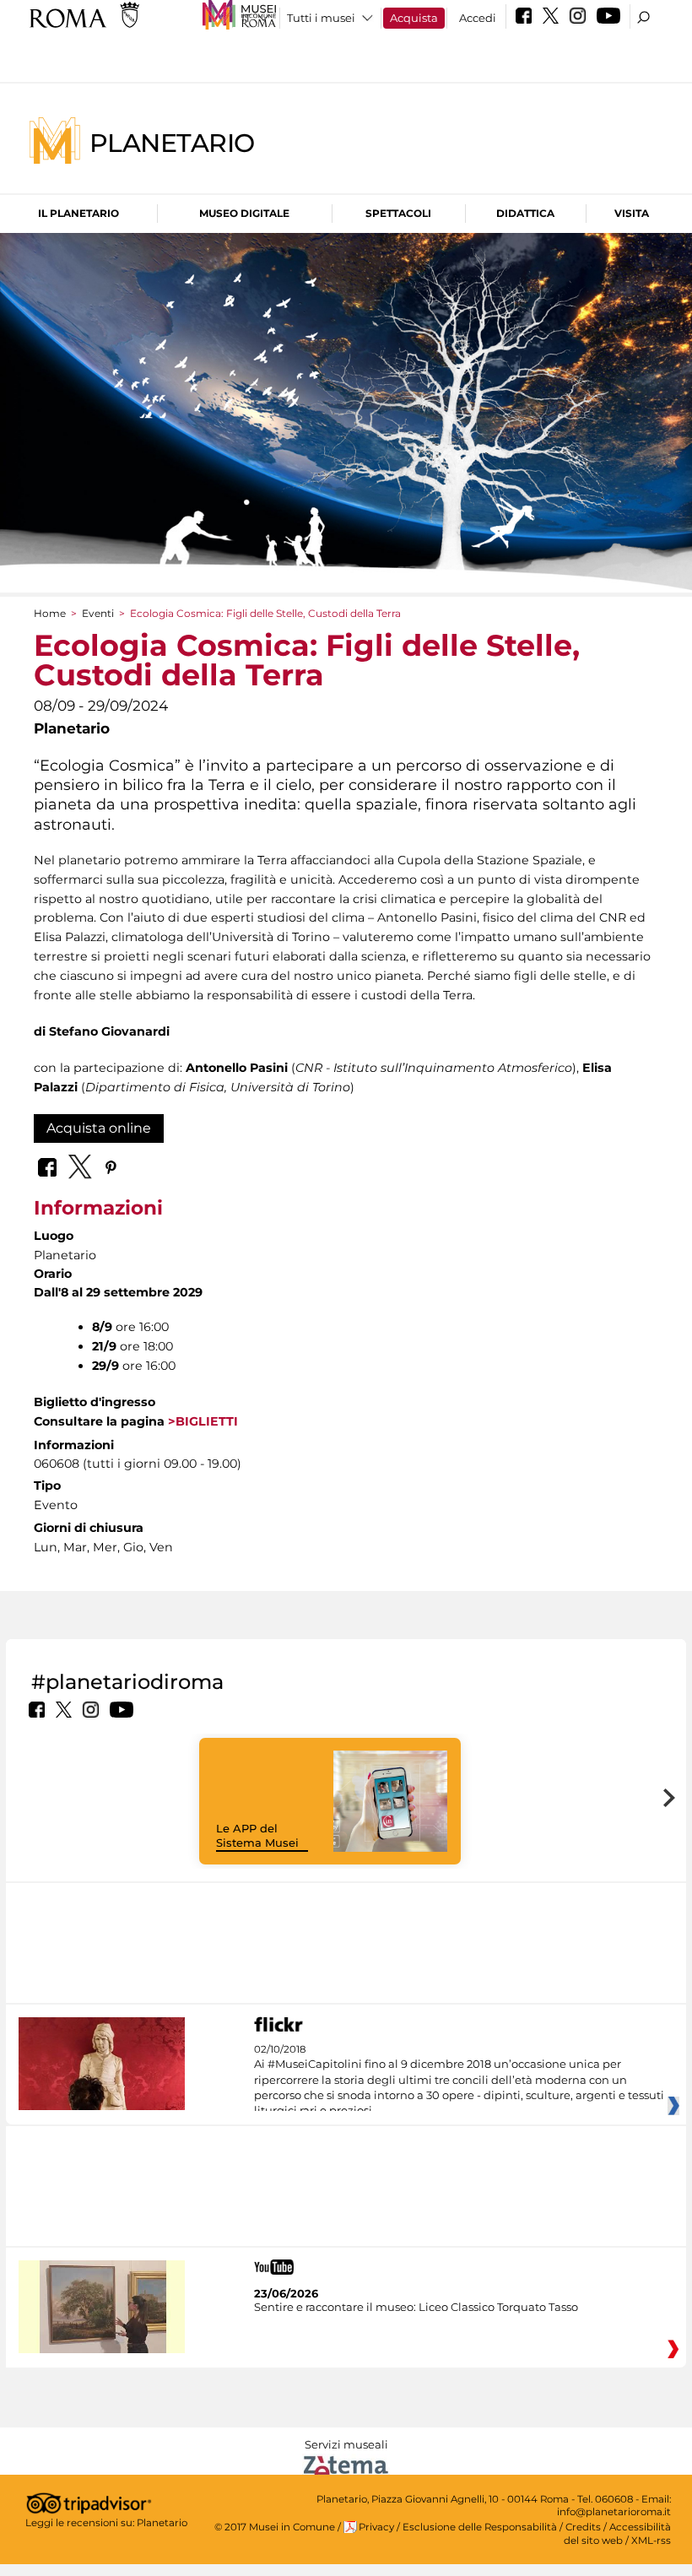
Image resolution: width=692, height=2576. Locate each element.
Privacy (376, 2527)
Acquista (414, 18)
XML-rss (651, 2541)
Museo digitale (244, 213)
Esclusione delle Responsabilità (480, 2527)
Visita (632, 213)
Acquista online (99, 1128)
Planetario (172, 142)
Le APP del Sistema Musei (257, 1835)
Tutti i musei (321, 18)
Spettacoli (398, 213)
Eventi (98, 613)
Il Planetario (78, 213)
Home (50, 613)
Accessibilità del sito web (617, 2533)
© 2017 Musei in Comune (275, 2527)
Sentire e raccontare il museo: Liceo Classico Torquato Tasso (416, 2307)
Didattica (525, 213)
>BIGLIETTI (201, 1421)
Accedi (478, 18)
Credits (583, 2527)
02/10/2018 (459, 2081)
